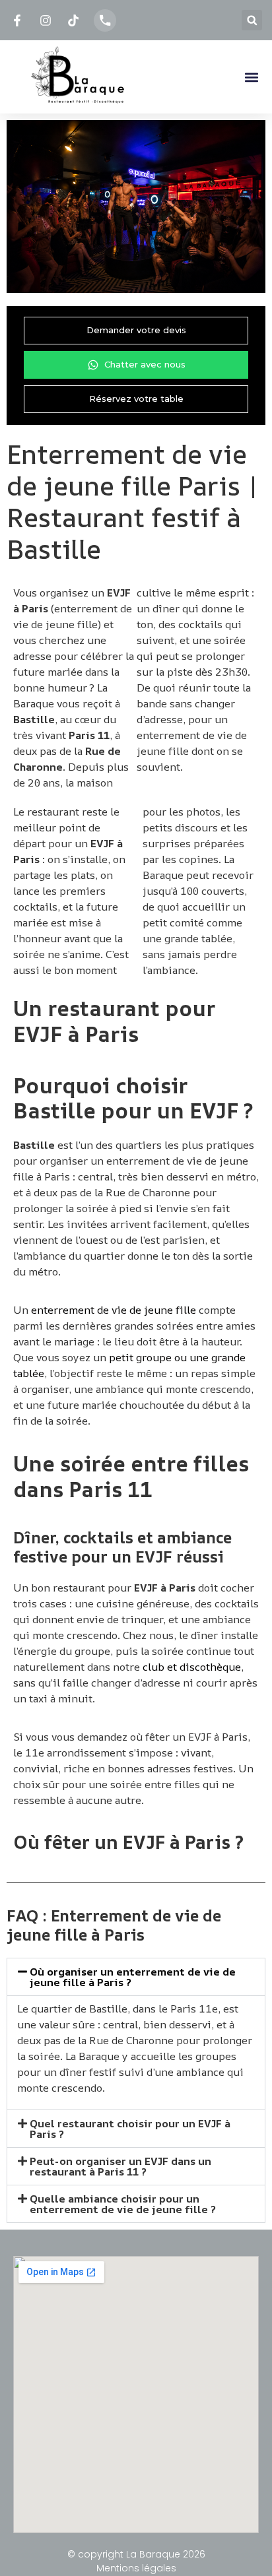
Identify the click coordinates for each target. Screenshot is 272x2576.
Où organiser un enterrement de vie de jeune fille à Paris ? (133, 1977)
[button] (252, 20)
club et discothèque (192, 1667)
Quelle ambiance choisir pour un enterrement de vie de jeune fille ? (123, 2204)
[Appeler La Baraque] (105, 20)
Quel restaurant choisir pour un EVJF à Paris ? (130, 2129)
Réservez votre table (136, 399)
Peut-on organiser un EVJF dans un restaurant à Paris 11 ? (120, 2166)
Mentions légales (136, 2568)
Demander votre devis (136, 330)
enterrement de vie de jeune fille (114, 1310)
